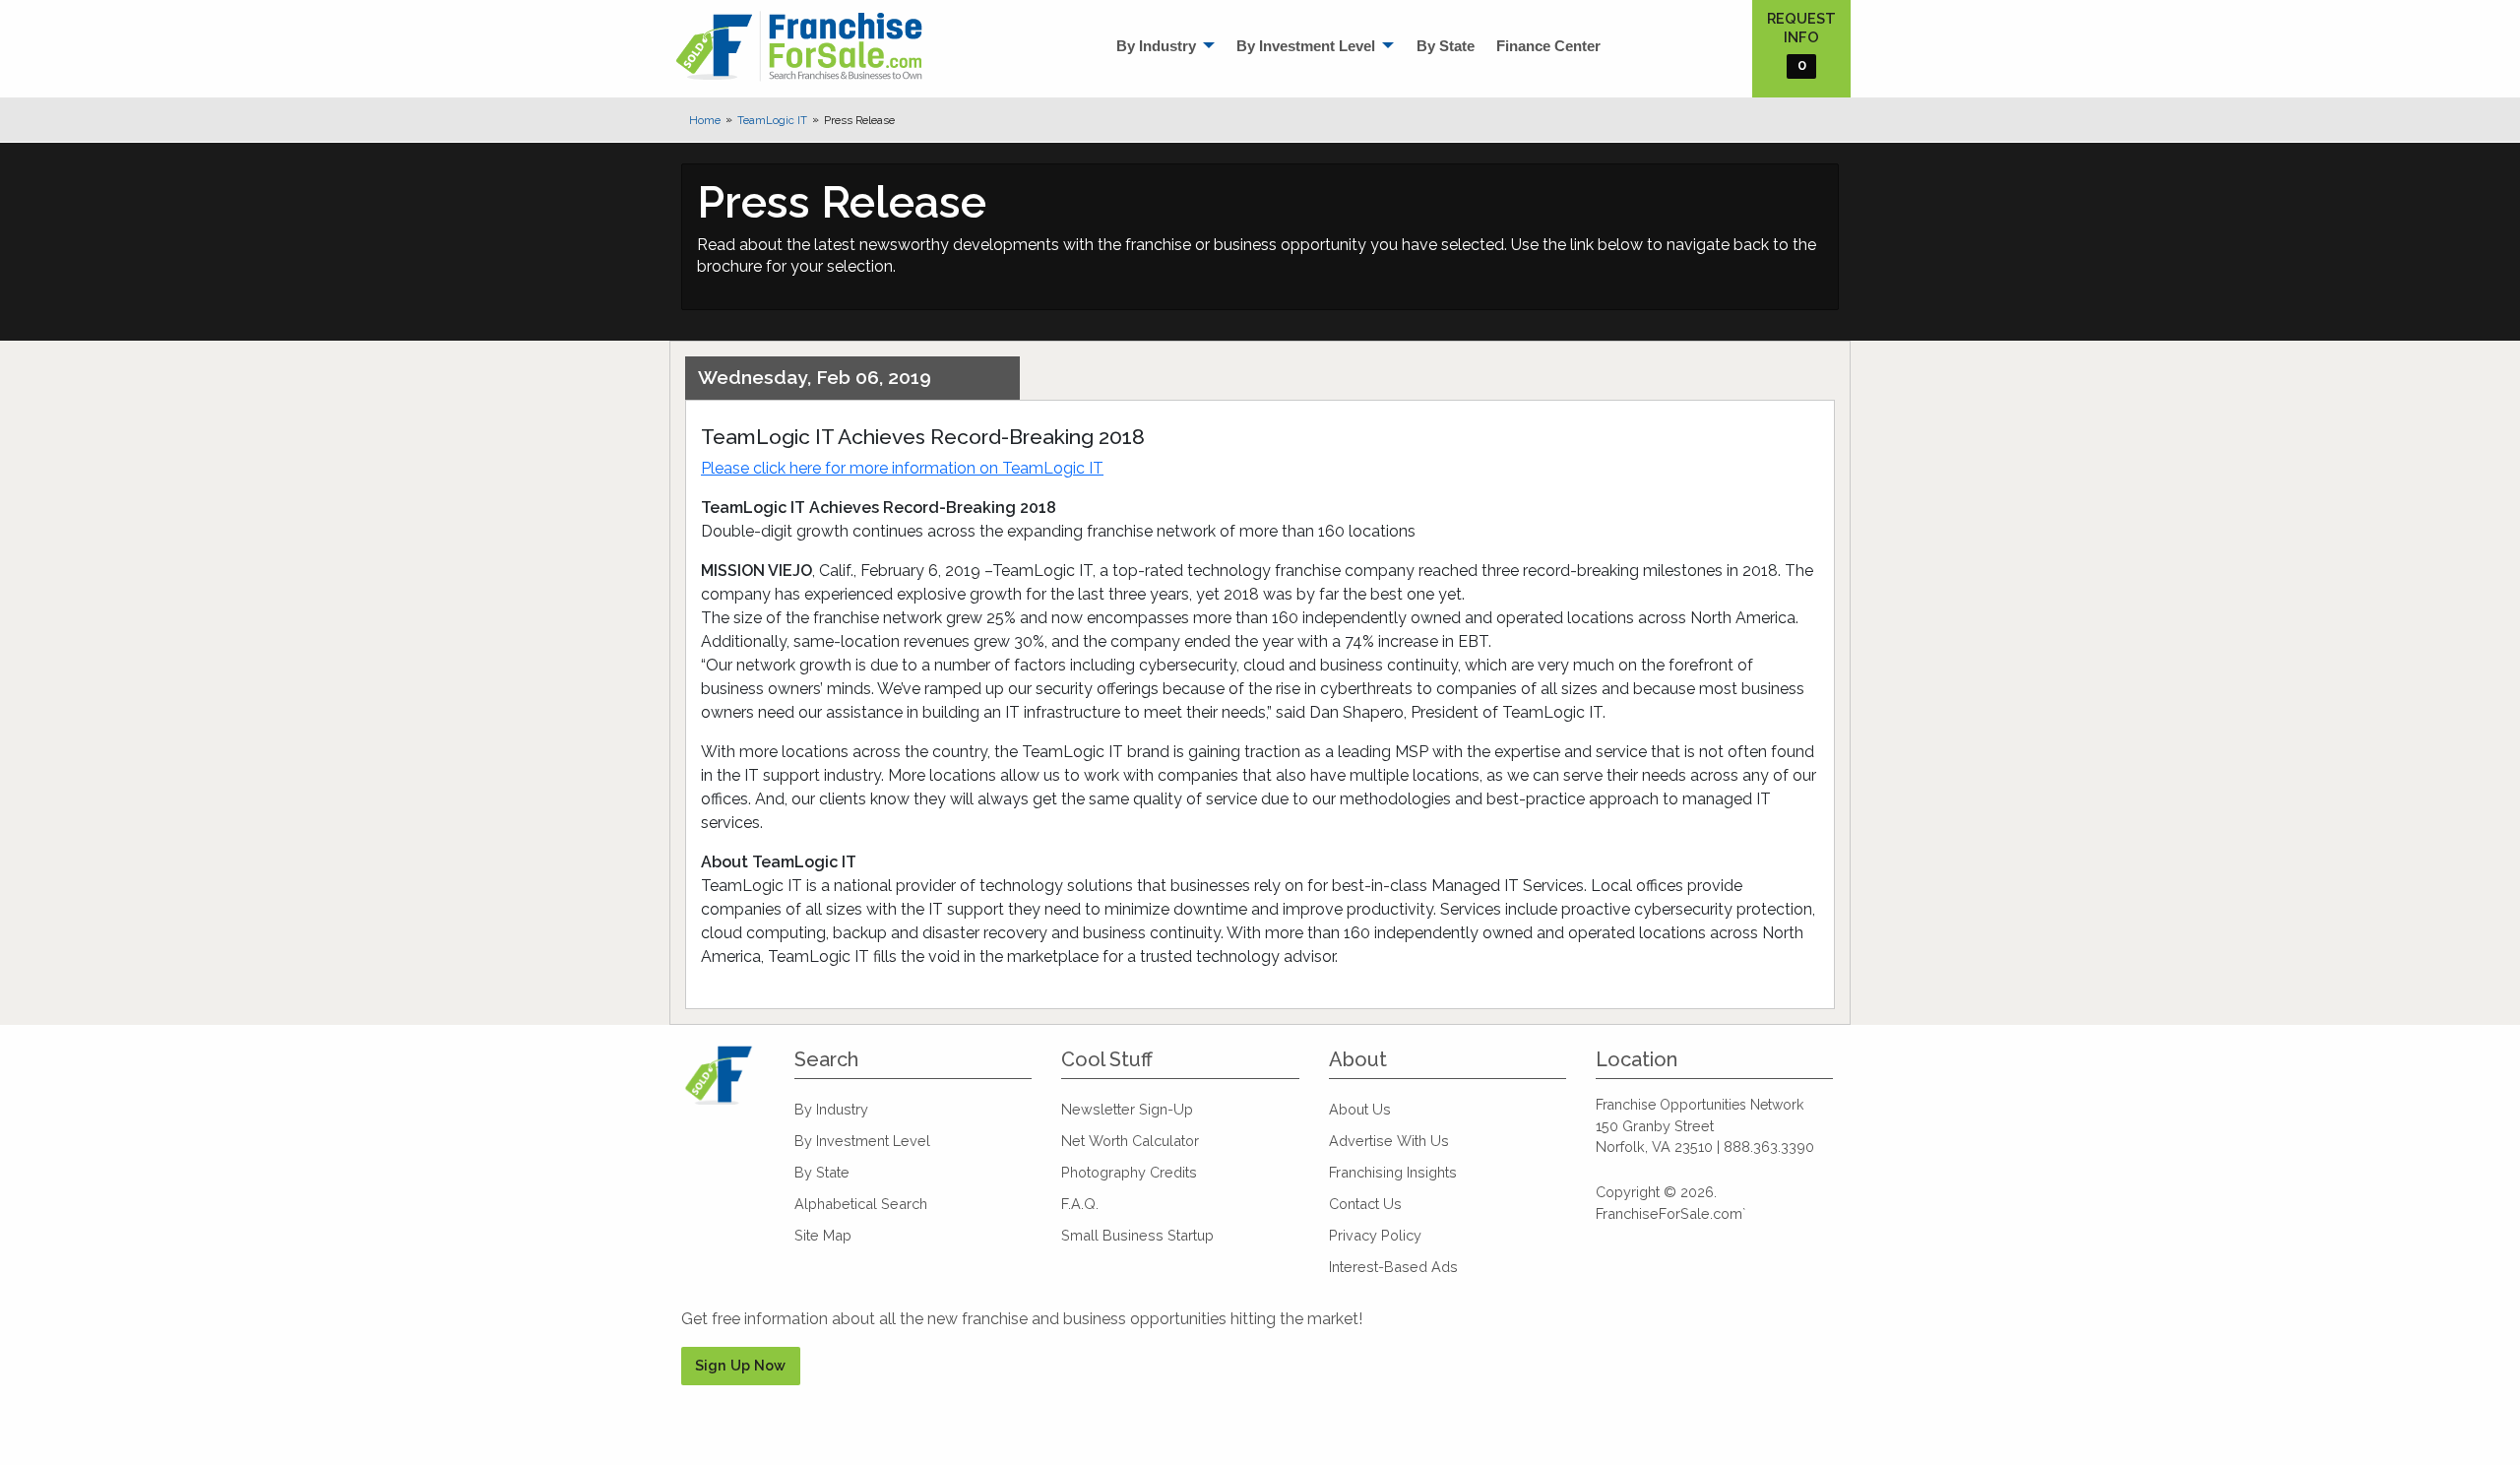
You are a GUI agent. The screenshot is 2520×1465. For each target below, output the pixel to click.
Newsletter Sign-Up (1127, 1109)
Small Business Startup (1137, 1235)
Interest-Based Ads (1393, 1267)
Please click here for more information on (902, 468)
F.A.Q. (1080, 1204)
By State (1446, 46)
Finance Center (1548, 46)
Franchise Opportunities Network (1700, 1105)
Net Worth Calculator (1130, 1141)
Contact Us (1365, 1204)
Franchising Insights (1393, 1172)
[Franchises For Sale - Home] (799, 46)
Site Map (823, 1235)
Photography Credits (1129, 1172)
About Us (1360, 1109)
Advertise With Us (1389, 1141)
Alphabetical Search (861, 1204)
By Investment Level (1306, 46)
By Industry (1156, 46)
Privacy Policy (1375, 1235)
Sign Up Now (740, 1365)
